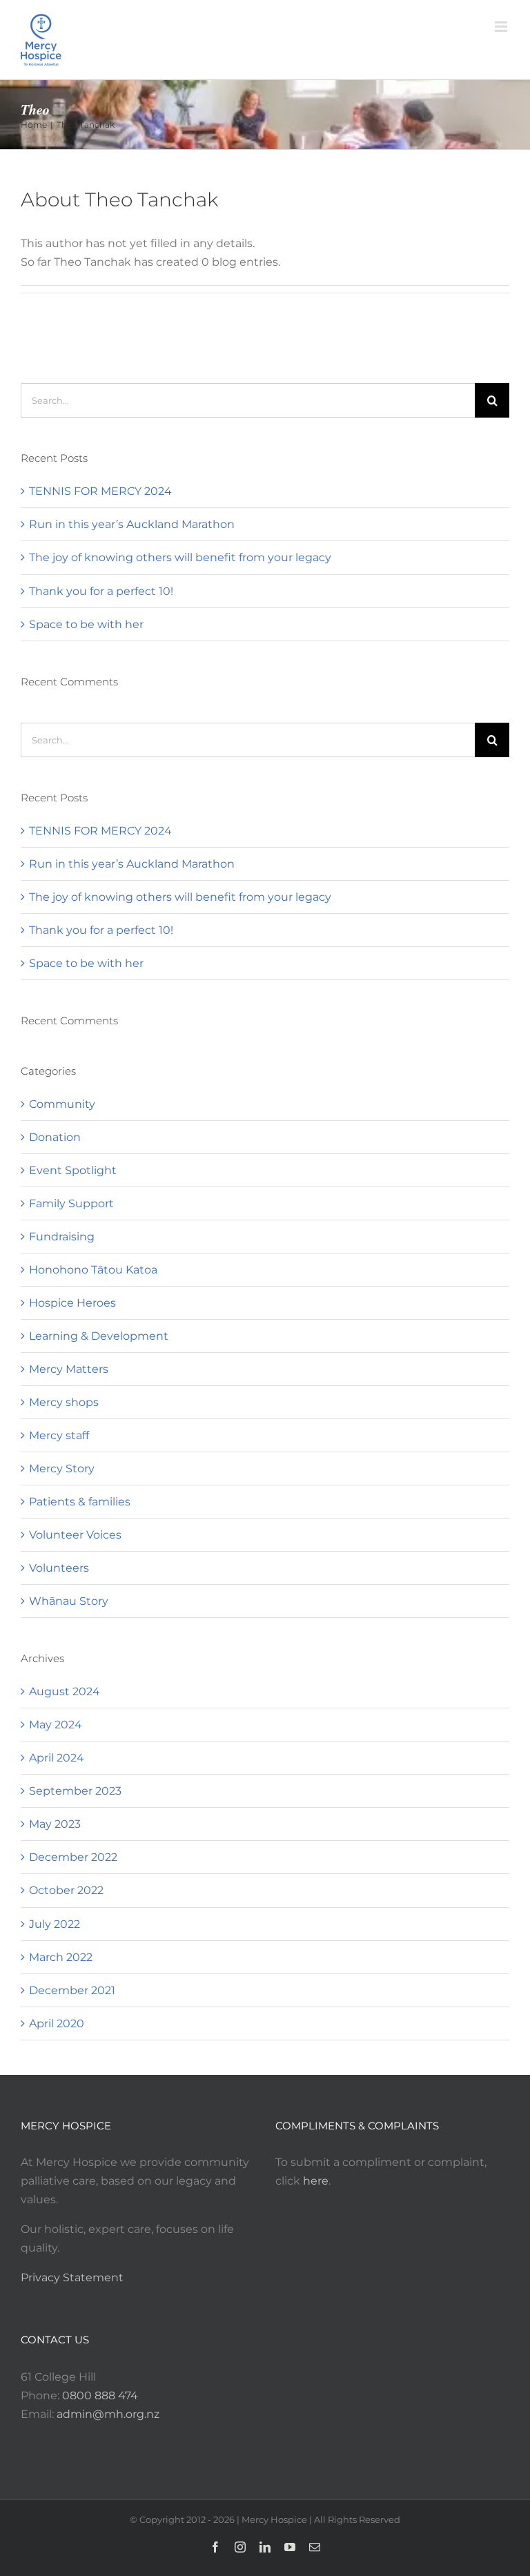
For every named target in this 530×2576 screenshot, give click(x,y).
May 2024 (56, 1725)
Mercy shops (64, 1402)
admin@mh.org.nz (108, 2414)
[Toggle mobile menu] (502, 27)
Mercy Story (62, 1468)
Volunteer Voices (75, 1535)
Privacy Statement (72, 2277)
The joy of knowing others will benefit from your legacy (180, 557)
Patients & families (80, 1502)
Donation (55, 1137)
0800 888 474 (100, 2396)
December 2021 (72, 1990)
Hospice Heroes (72, 1303)
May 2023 (55, 1824)
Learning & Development (99, 1336)
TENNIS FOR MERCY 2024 (100, 491)
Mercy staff (59, 1435)
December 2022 (73, 1857)
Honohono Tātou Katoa (93, 1270)
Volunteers (59, 1568)
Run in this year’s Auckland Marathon (132, 524)
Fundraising (62, 1237)
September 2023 (75, 1791)
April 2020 (57, 2023)
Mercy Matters (69, 1369)
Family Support (71, 1203)
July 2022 (55, 1924)
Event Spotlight (73, 1170)
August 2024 (65, 1691)
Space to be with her (86, 624)
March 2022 (61, 1957)
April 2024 (57, 1758)
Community (62, 1104)
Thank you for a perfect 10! (101, 591)
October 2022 (66, 1890)
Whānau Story (69, 1601)
